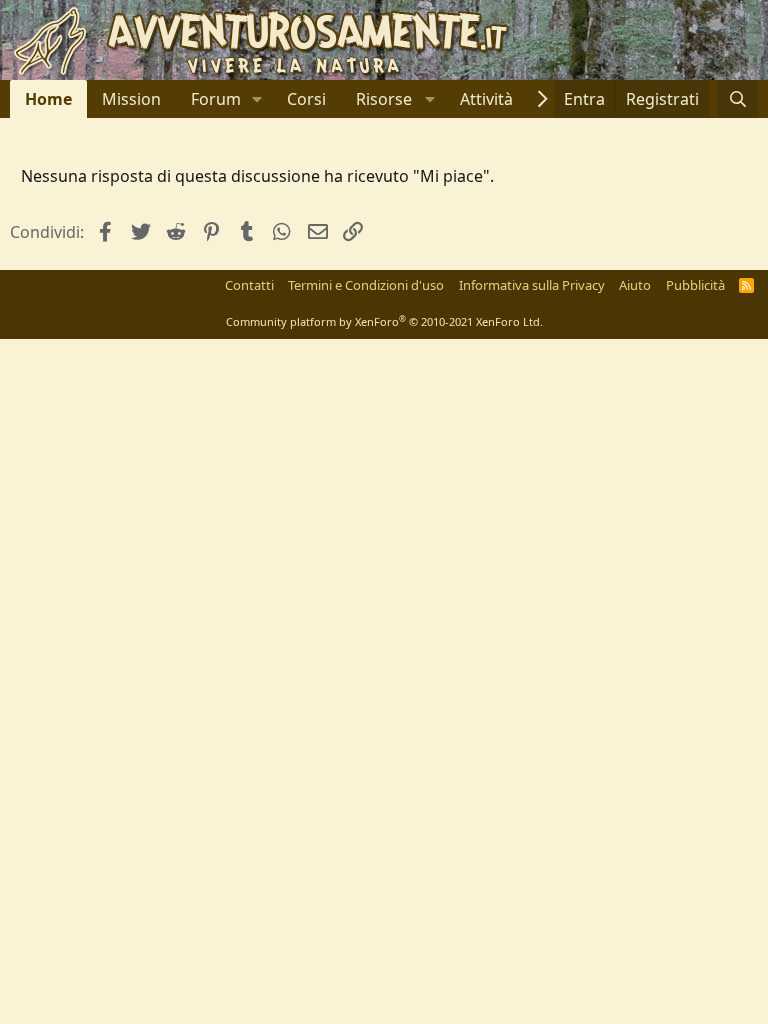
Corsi (306, 99)
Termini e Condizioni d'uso (366, 285)
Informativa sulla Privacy (532, 285)
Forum (216, 99)
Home (48, 99)
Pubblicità (695, 285)
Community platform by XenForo (384, 321)
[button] (257, 99)
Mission (131, 99)
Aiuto (635, 285)
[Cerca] (737, 99)
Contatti (249, 285)
